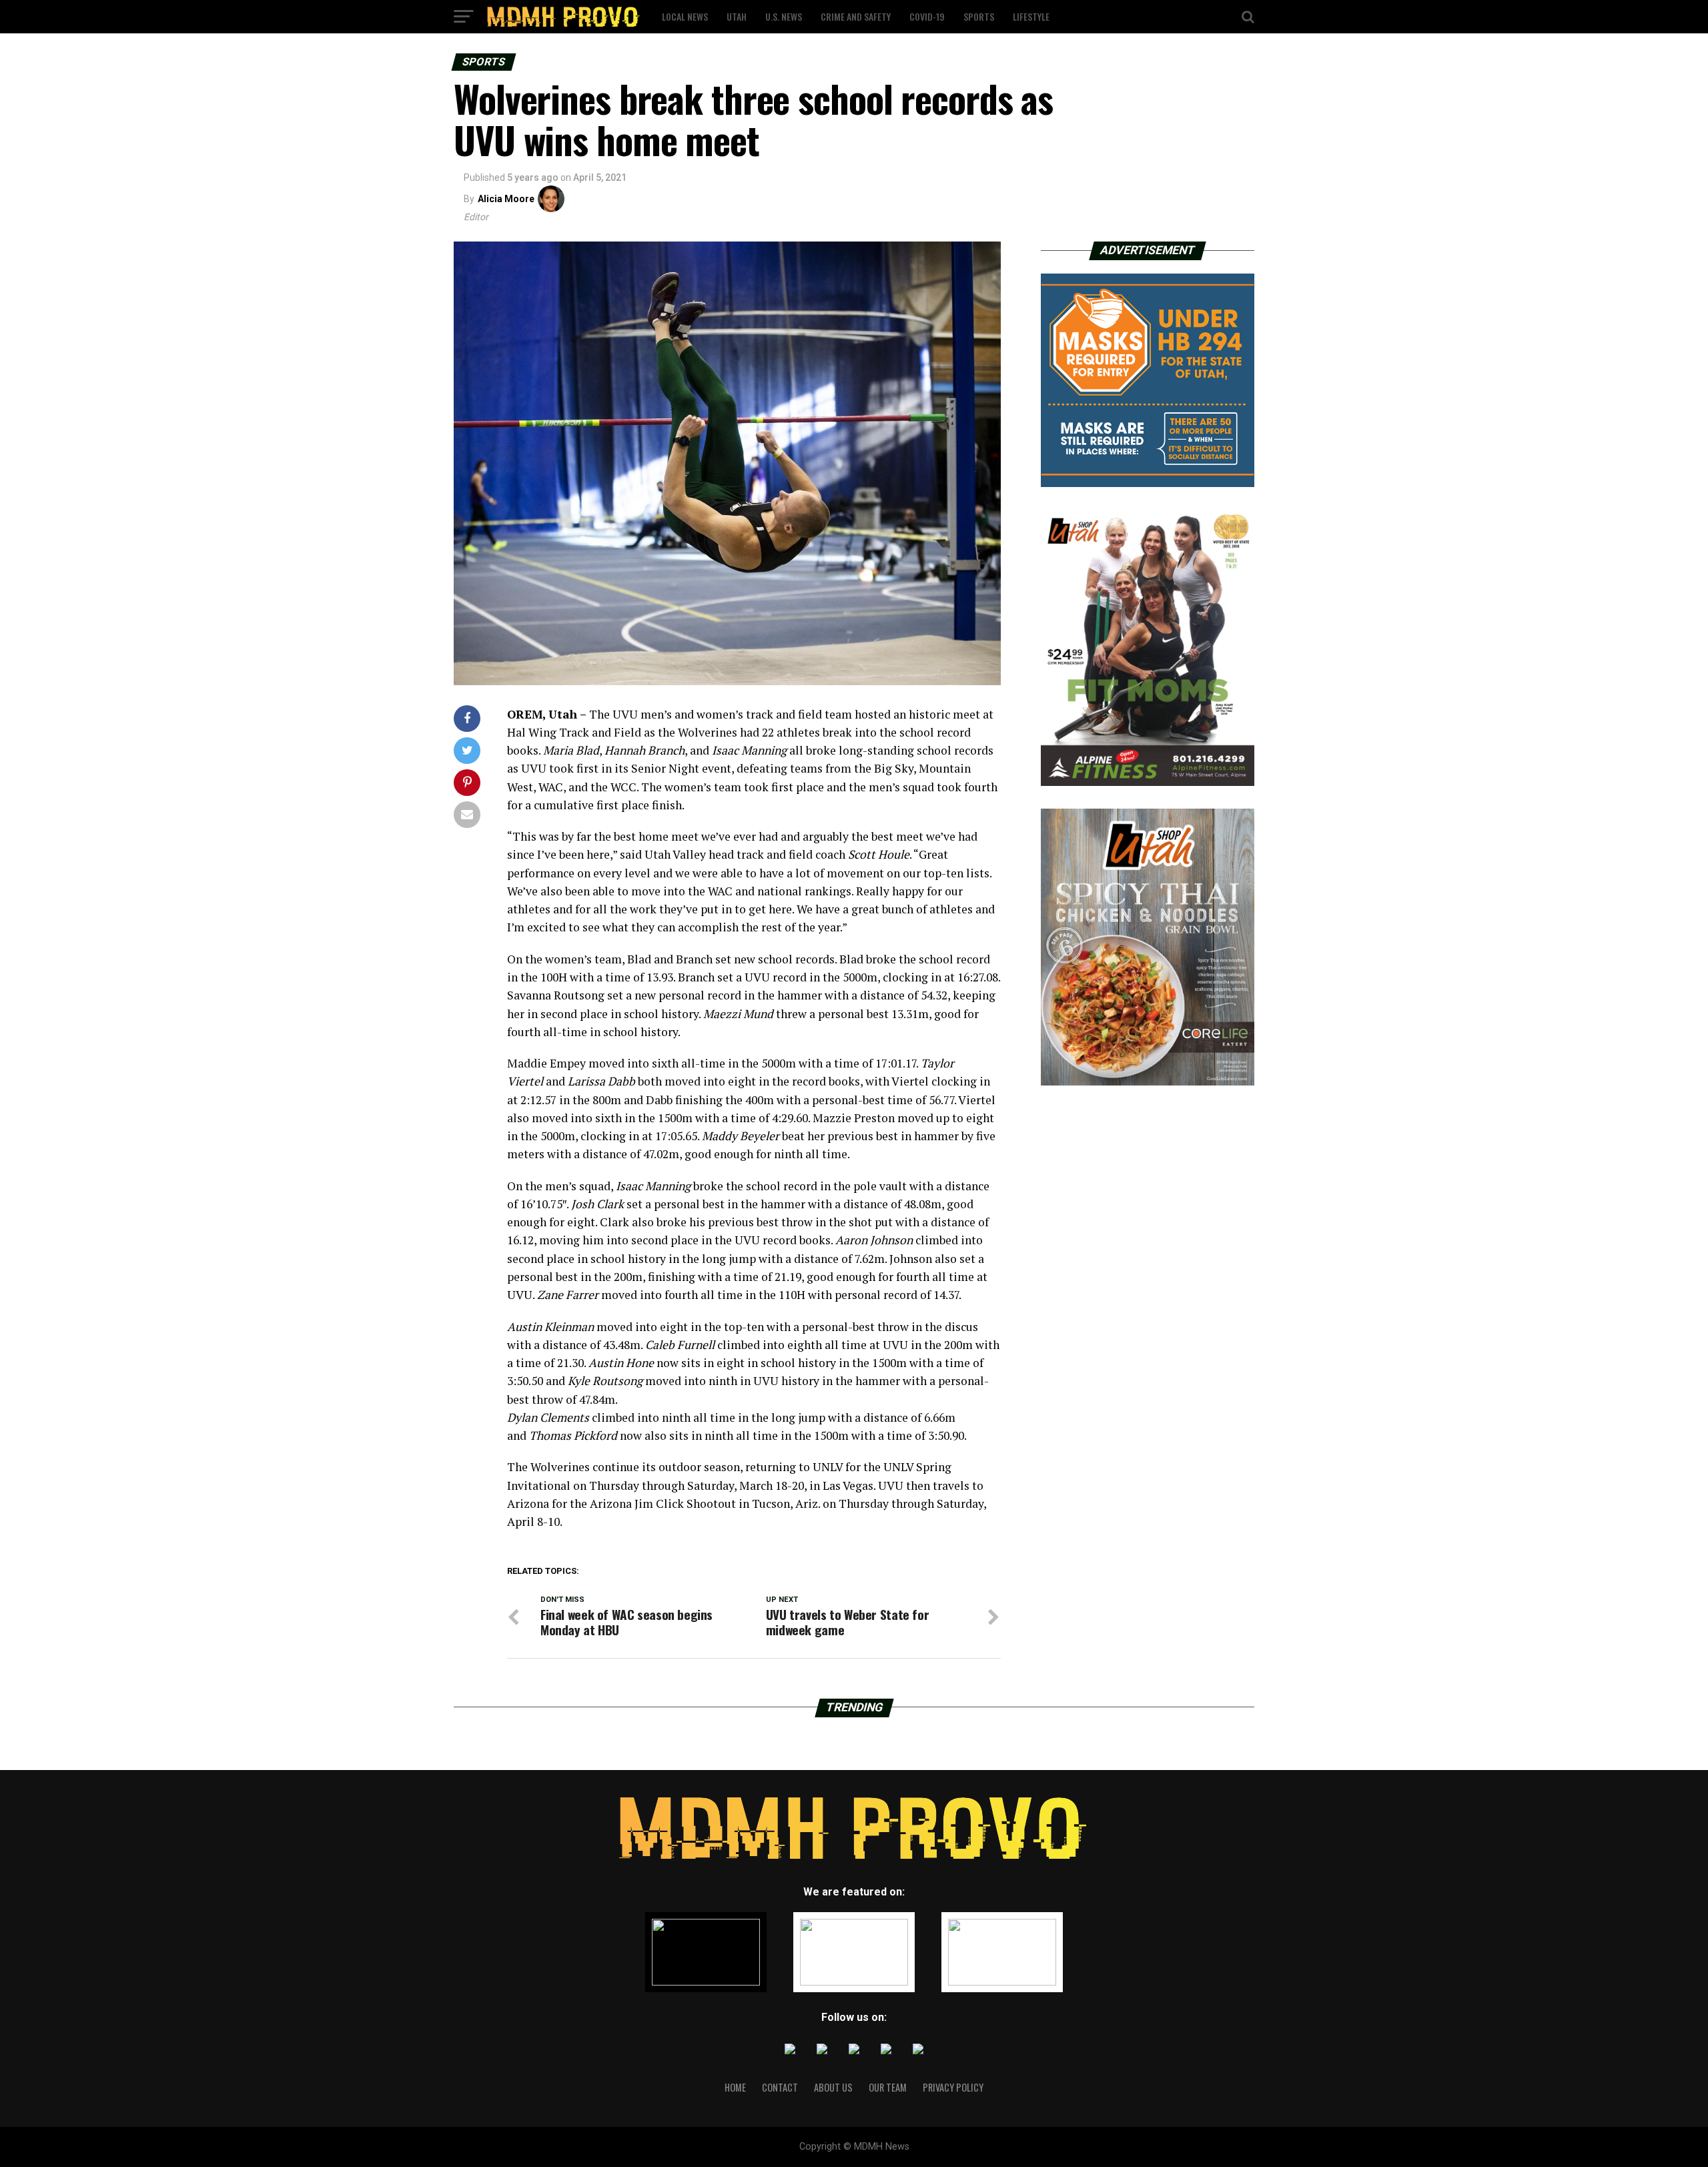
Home (735, 2087)
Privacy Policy (953, 2087)
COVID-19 (927, 16)
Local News (685, 16)
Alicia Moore (506, 199)
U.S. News (784, 16)
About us (833, 2087)
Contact (780, 2087)
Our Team (888, 2087)
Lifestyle (1031, 16)
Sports (979, 16)
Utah (737, 16)
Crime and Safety (856, 16)
